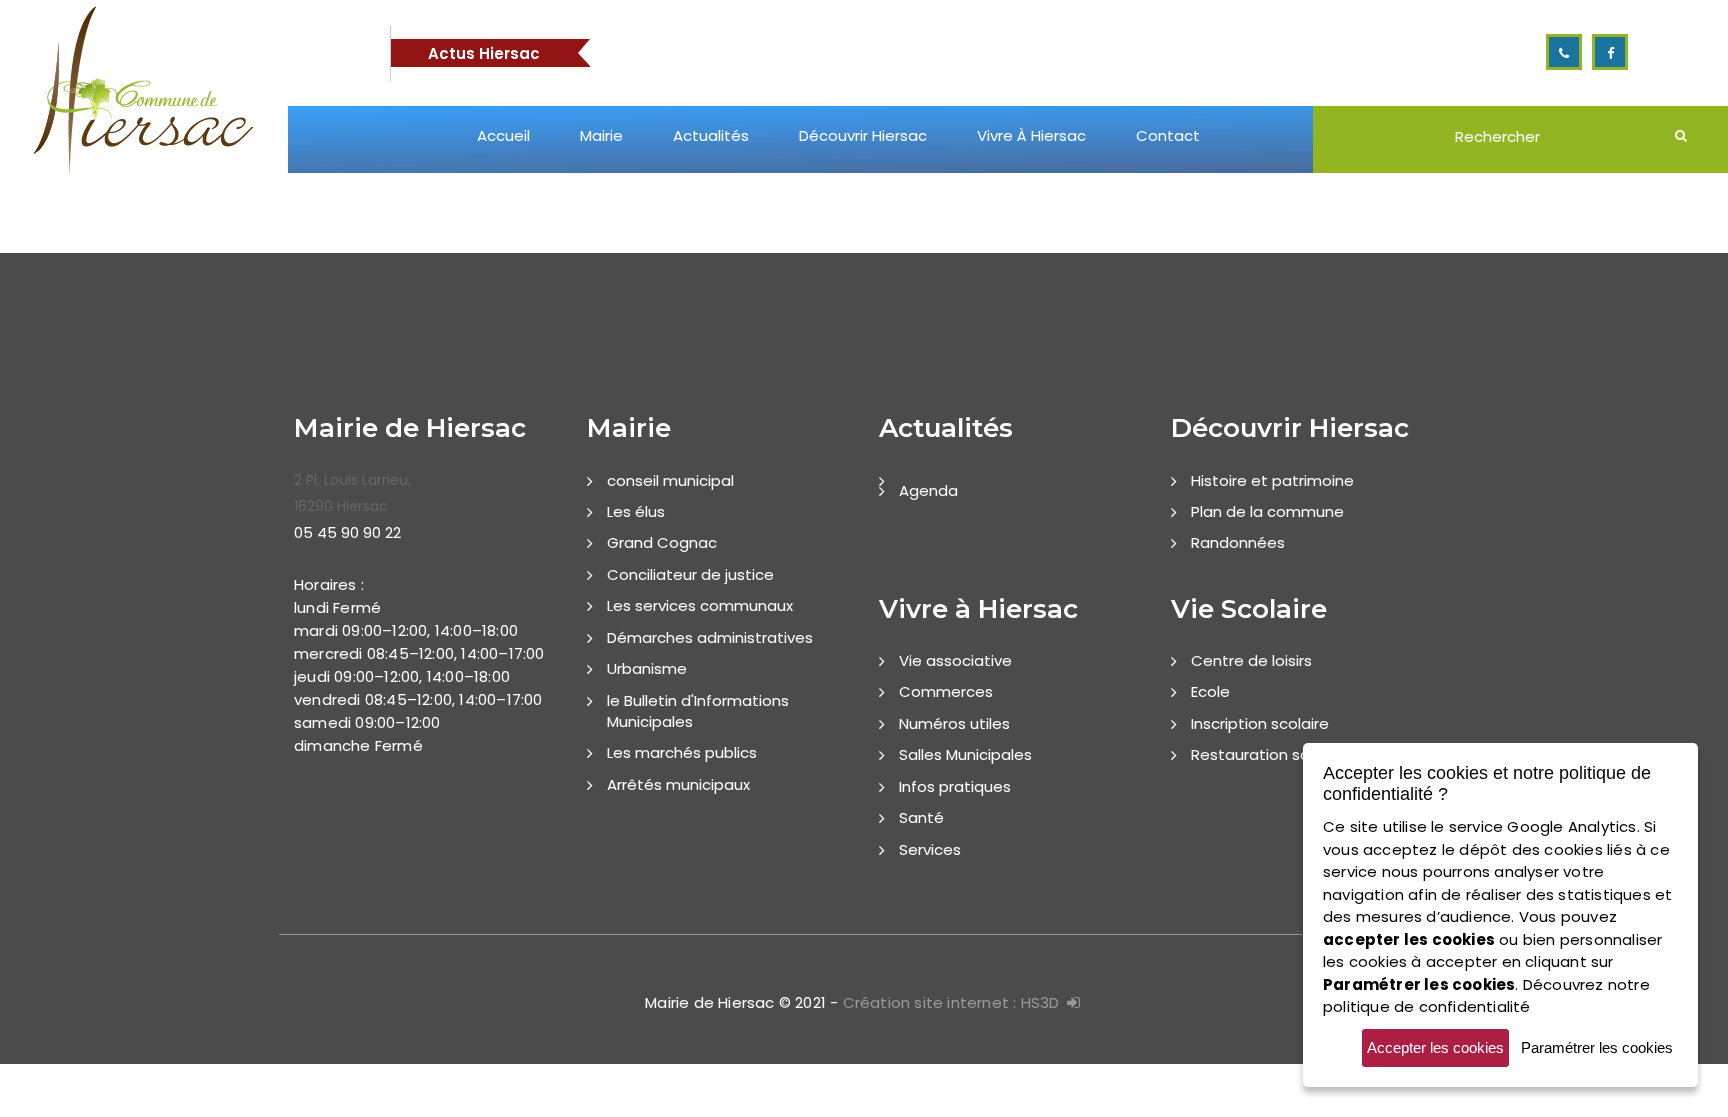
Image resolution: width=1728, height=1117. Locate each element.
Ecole (1210, 691)
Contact (1168, 135)
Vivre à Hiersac (1031, 135)
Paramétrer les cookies (1597, 1047)
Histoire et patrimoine (1272, 480)
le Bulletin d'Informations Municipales (698, 711)
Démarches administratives (710, 637)
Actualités (711, 135)
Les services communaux (700, 605)
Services (930, 849)
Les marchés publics (682, 752)
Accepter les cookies (1435, 1047)
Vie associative (955, 660)
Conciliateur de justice (690, 574)
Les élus (636, 511)
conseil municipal (670, 480)
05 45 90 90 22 (347, 532)
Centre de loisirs (1251, 660)
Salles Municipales (965, 754)
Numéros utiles (954, 723)
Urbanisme (647, 668)
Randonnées (1238, 542)
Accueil (503, 135)
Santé (921, 817)
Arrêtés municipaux (678, 784)
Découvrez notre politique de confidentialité (1486, 996)
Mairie (601, 135)
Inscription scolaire (1260, 723)
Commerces (946, 691)
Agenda (928, 490)
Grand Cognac (662, 542)
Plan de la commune (1267, 511)
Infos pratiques (955, 786)
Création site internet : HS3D (951, 1002)
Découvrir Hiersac (863, 135)
